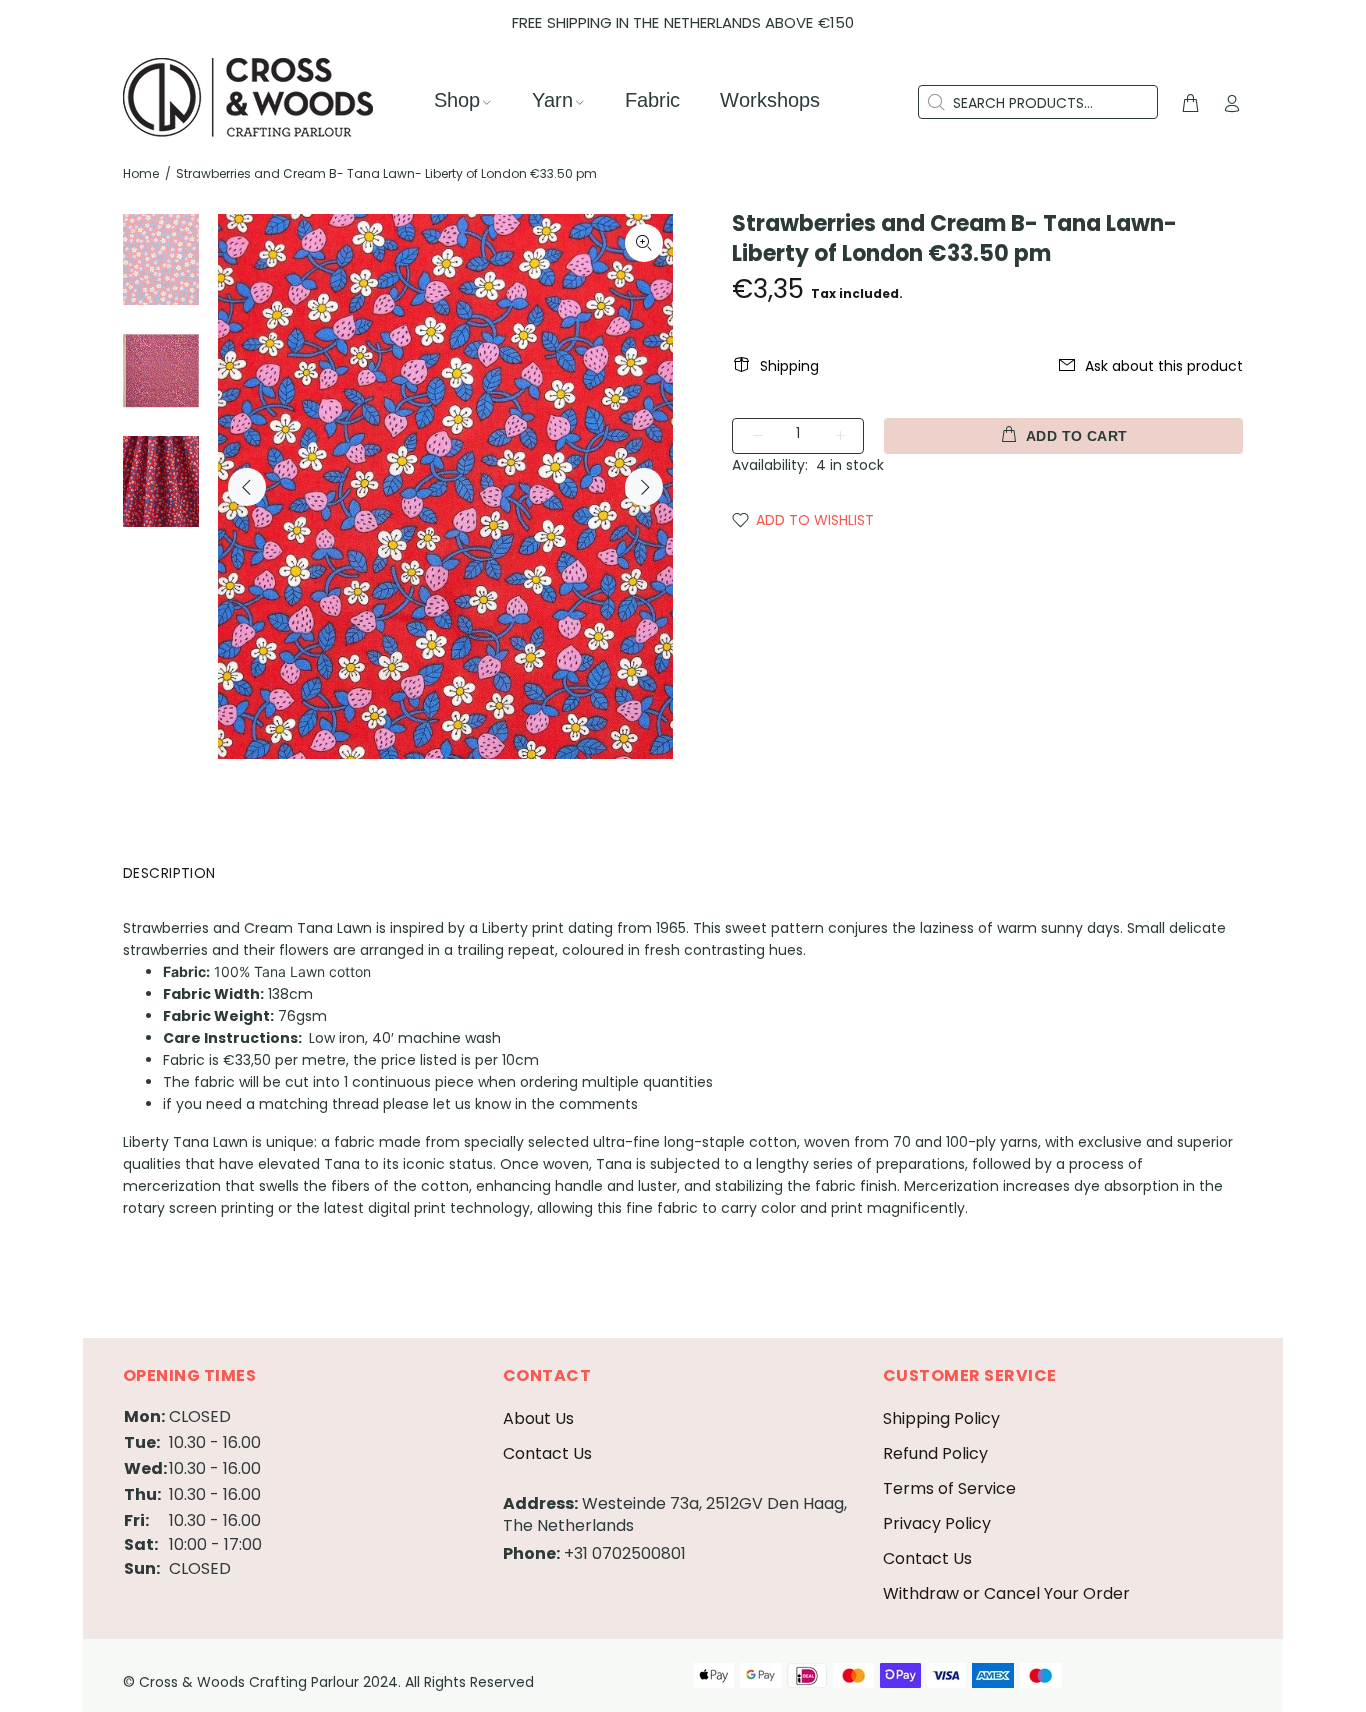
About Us (538, 1418)
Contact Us (547, 1453)
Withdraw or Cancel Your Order (1006, 1593)
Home (141, 173)
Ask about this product (1164, 366)
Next (644, 487)
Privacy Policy (937, 1523)
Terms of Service (949, 1488)
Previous (247, 487)
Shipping (789, 366)
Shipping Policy (941, 1418)
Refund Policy (935, 1453)
